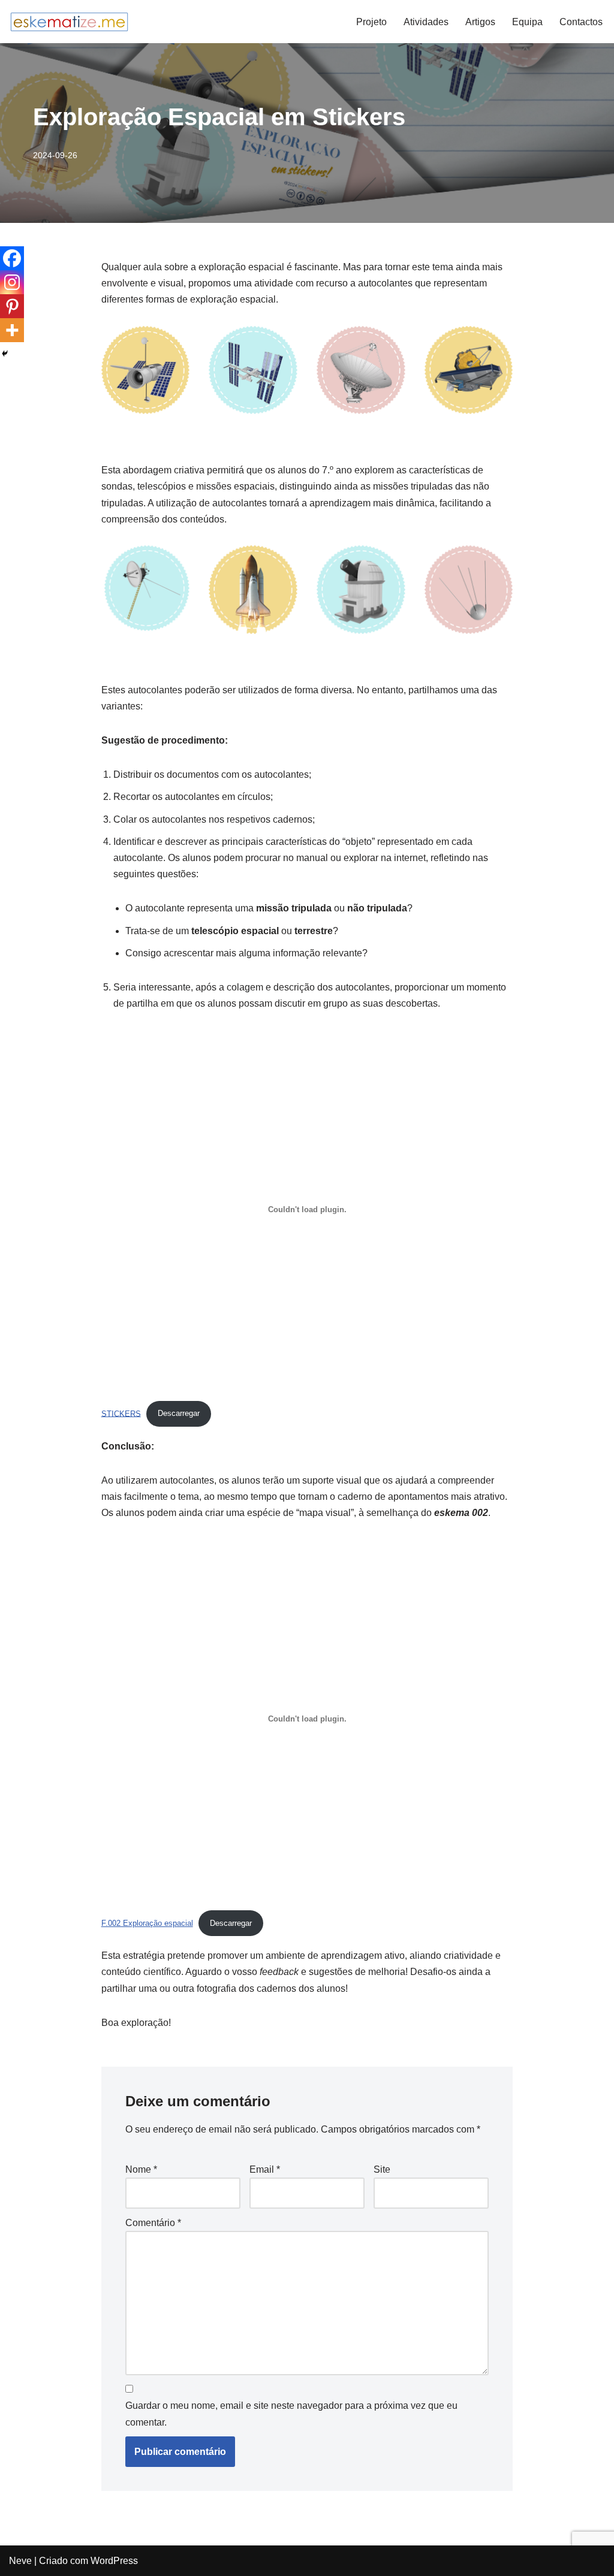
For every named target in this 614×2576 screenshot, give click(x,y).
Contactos (581, 22)
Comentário (153, 2223)
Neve (20, 2561)
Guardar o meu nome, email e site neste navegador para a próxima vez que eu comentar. (291, 2414)
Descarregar (179, 1413)
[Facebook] (12, 258)
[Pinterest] (12, 306)
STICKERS (121, 1413)
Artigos (480, 22)
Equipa (527, 22)
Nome (141, 2169)
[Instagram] (12, 282)
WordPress (114, 2561)
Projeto (371, 22)
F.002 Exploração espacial (147, 1923)
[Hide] (5, 354)
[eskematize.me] (69, 22)
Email (265, 2169)
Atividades (426, 22)
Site (382, 2169)
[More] (12, 330)
